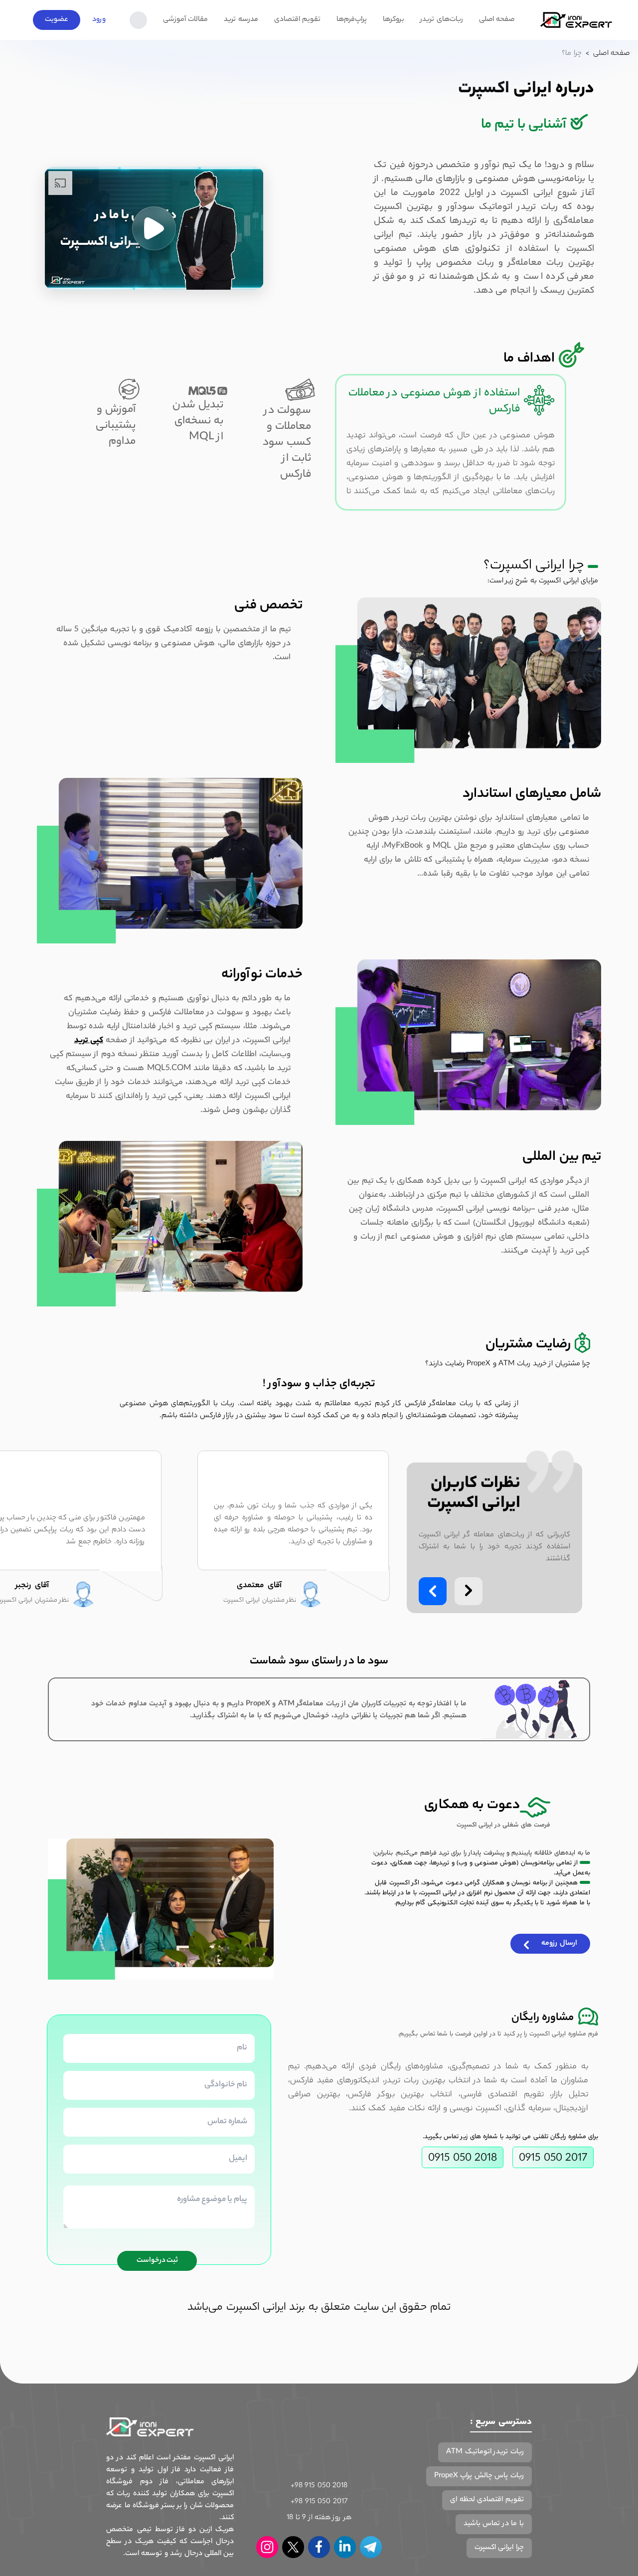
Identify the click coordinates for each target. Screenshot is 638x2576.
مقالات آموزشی (185, 20)
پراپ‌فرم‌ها (352, 20)
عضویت (57, 20)
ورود (99, 20)
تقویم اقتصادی (297, 20)
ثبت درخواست (157, 2261)
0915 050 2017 (553, 2159)
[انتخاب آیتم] (469, 1591)
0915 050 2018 (463, 2159)
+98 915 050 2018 (319, 2486)
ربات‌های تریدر (441, 20)
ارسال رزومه (559, 1944)
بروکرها (394, 20)
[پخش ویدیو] (154, 228)
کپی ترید (89, 1041)
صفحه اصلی (497, 20)
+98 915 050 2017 (319, 2502)
